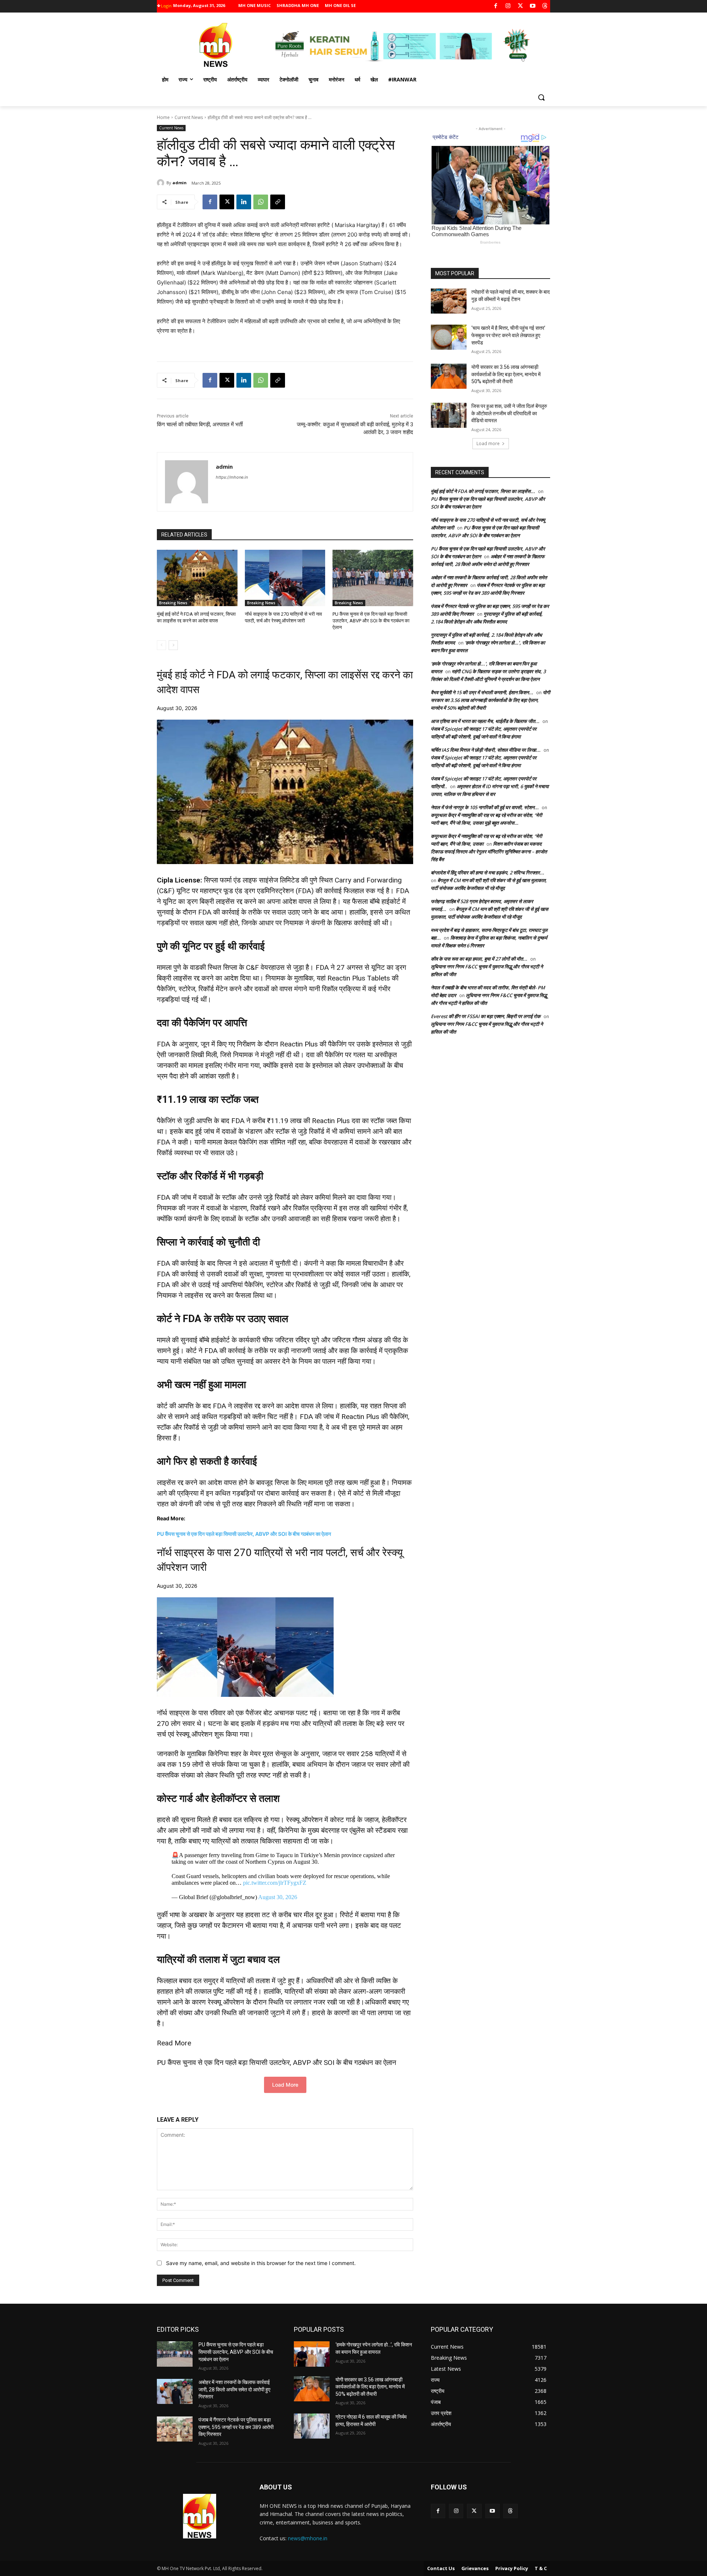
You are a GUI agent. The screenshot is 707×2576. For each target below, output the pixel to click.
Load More (285, 2085)
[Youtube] (533, 6)
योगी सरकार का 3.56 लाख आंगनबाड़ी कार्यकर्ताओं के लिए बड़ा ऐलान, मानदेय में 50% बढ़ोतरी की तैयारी (506, 374)
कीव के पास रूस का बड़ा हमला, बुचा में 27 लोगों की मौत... (479, 959)
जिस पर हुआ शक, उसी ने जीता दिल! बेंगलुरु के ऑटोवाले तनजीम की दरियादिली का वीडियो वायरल (509, 413)
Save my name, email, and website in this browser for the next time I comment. (261, 2263)
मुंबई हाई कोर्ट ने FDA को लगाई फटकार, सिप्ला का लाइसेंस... (483, 491)
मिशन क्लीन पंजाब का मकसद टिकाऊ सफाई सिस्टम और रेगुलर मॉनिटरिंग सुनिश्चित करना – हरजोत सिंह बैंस (489, 852)
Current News (189, 117)
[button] (541, 97)
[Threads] (545, 6)
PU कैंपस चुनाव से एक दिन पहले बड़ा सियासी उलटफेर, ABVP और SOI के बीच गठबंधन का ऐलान (371, 621)
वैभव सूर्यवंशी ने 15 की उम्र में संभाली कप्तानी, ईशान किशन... (482, 692)
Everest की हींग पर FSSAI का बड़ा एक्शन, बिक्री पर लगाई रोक (486, 1016)
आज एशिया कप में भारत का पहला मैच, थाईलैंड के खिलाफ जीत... (485, 721)
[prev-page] (161, 645)
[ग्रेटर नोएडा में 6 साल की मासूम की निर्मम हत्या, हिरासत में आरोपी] (312, 2426)
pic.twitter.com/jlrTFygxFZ (275, 1883)
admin (180, 183)
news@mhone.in (308, 2538)
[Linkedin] (244, 202)
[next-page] (173, 645)
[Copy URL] (278, 202)
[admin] (162, 183)
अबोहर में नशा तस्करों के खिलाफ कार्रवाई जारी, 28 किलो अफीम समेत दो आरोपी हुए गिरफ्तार (234, 2389)
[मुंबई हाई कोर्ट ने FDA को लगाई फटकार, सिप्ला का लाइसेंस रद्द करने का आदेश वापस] (197, 578)
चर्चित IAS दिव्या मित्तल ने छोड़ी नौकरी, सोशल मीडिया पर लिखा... (486, 750)
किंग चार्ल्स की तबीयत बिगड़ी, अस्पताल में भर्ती (200, 424)
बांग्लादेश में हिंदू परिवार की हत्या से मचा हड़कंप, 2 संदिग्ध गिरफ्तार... (488, 873)
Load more (488, 443)
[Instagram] (508, 6)
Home (163, 117)
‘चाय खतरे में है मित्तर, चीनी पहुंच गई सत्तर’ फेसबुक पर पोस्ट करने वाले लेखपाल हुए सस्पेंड (508, 335)
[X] (520, 6)
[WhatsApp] (261, 202)
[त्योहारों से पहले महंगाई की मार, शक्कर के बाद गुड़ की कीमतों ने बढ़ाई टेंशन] (449, 301)
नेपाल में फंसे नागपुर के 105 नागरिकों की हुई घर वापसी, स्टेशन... (485, 807)
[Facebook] (496, 6)
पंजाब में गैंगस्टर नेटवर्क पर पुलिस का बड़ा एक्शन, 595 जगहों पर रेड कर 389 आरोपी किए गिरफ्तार (236, 2427)
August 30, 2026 (278, 1897)
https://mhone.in (232, 477)
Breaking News (173, 603)
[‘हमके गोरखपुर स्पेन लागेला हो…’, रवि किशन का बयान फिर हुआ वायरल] (312, 2354)
